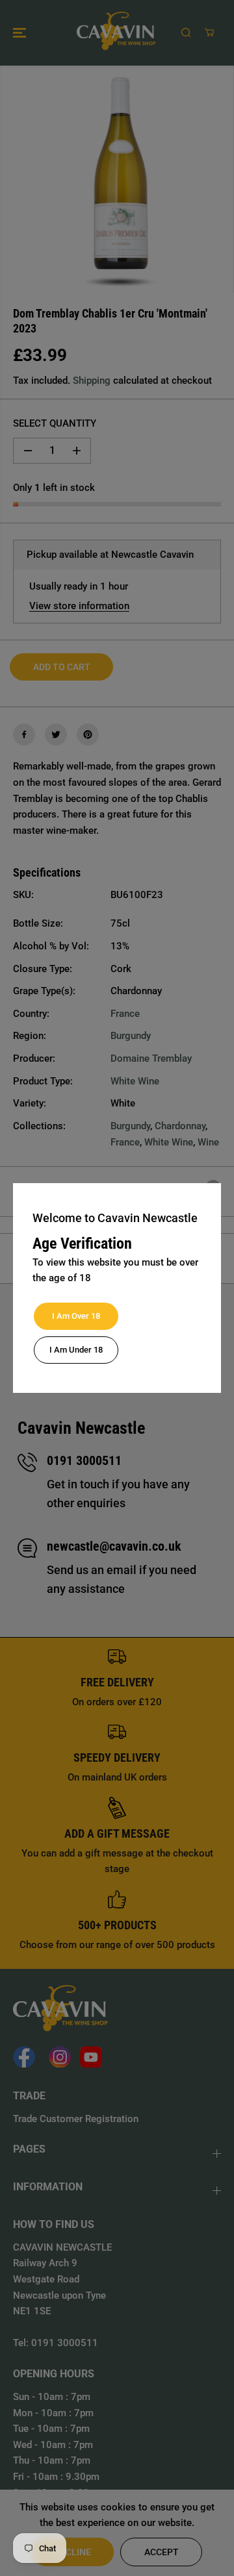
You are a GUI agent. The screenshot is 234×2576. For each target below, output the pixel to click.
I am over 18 (76, 1316)
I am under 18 (76, 1350)
